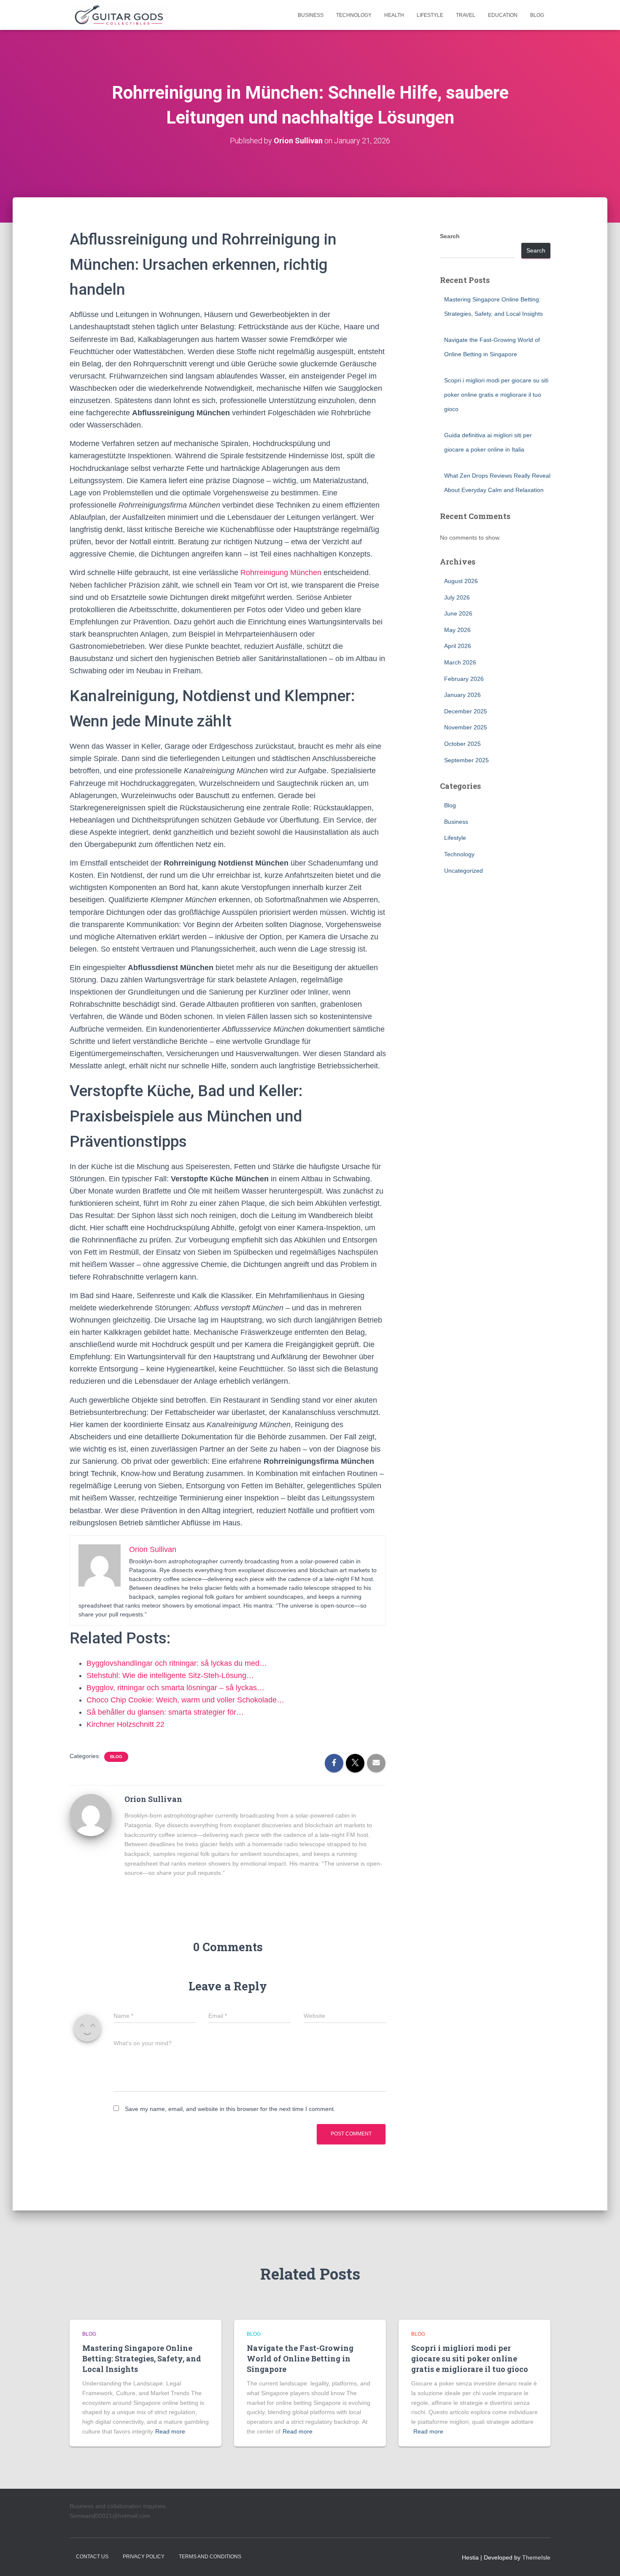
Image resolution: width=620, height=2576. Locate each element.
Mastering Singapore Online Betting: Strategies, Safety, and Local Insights (142, 2358)
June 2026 (458, 613)
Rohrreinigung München (281, 573)
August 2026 (461, 581)
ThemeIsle (536, 2557)
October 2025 (462, 744)
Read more (170, 2431)
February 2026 (464, 679)
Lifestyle (430, 15)
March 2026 (460, 662)
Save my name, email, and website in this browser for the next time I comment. (230, 2109)
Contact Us (92, 2557)
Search (450, 236)
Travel (466, 15)
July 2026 (457, 597)
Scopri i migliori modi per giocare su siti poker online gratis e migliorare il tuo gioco (496, 394)
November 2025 (466, 727)
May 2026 (457, 630)
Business (311, 15)
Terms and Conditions (210, 2557)
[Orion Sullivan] (91, 1815)
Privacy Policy (144, 2557)
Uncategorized (464, 871)
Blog (537, 15)
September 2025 (466, 760)
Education (503, 15)
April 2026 (458, 646)
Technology (354, 15)
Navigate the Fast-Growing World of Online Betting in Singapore (300, 2358)
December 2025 (466, 711)
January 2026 (462, 695)
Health (394, 15)
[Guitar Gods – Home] (119, 15)
